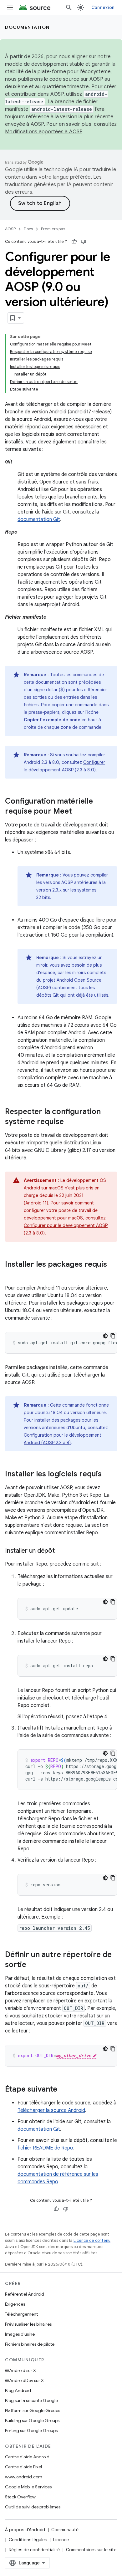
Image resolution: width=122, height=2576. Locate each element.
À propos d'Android (25, 2530)
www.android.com (24, 2477)
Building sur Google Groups (32, 2420)
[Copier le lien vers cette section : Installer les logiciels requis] (108, 1475)
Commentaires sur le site (91, 2550)
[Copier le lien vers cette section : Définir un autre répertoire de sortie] (33, 1965)
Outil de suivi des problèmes (33, 2507)
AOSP (10, 229)
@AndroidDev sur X (24, 2380)
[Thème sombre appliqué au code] (105, 1336)
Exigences (15, 2304)
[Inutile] (84, 242)
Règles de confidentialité (34, 2550)
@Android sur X (20, 2370)
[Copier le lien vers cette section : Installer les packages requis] (11, 1275)
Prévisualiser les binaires (28, 2324)
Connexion (103, 8)
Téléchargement (21, 2314)
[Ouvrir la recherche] (69, 8)
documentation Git (39, 519)
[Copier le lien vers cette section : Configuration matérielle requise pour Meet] (78, 812)
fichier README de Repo (45, 2148)
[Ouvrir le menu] (10, 8)
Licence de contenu (92, 2240)
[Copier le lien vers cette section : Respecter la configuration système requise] (70, 1122)
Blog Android (18, 2390)
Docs (28, 229)
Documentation (27, 27)
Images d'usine (20, 2334)
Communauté (65, 2530)
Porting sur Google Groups (31, 2430)
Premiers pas (53, 229)
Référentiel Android (25, 2294)
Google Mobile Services (28, 2487)
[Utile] (74, 242)
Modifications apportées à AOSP (44, 132)
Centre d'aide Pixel (23, 2467)
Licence (61, 2540)
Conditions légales (28, 2540)
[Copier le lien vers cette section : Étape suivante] (64, 2090)
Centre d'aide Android (27, 2457)
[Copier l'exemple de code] (113, 1336)
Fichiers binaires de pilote (30, 2344)
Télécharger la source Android (51, 2110)
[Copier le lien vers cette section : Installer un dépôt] (61, 1551)
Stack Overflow (20, 2497)
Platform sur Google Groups (33, 2410)
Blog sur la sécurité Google (31, 2400)
